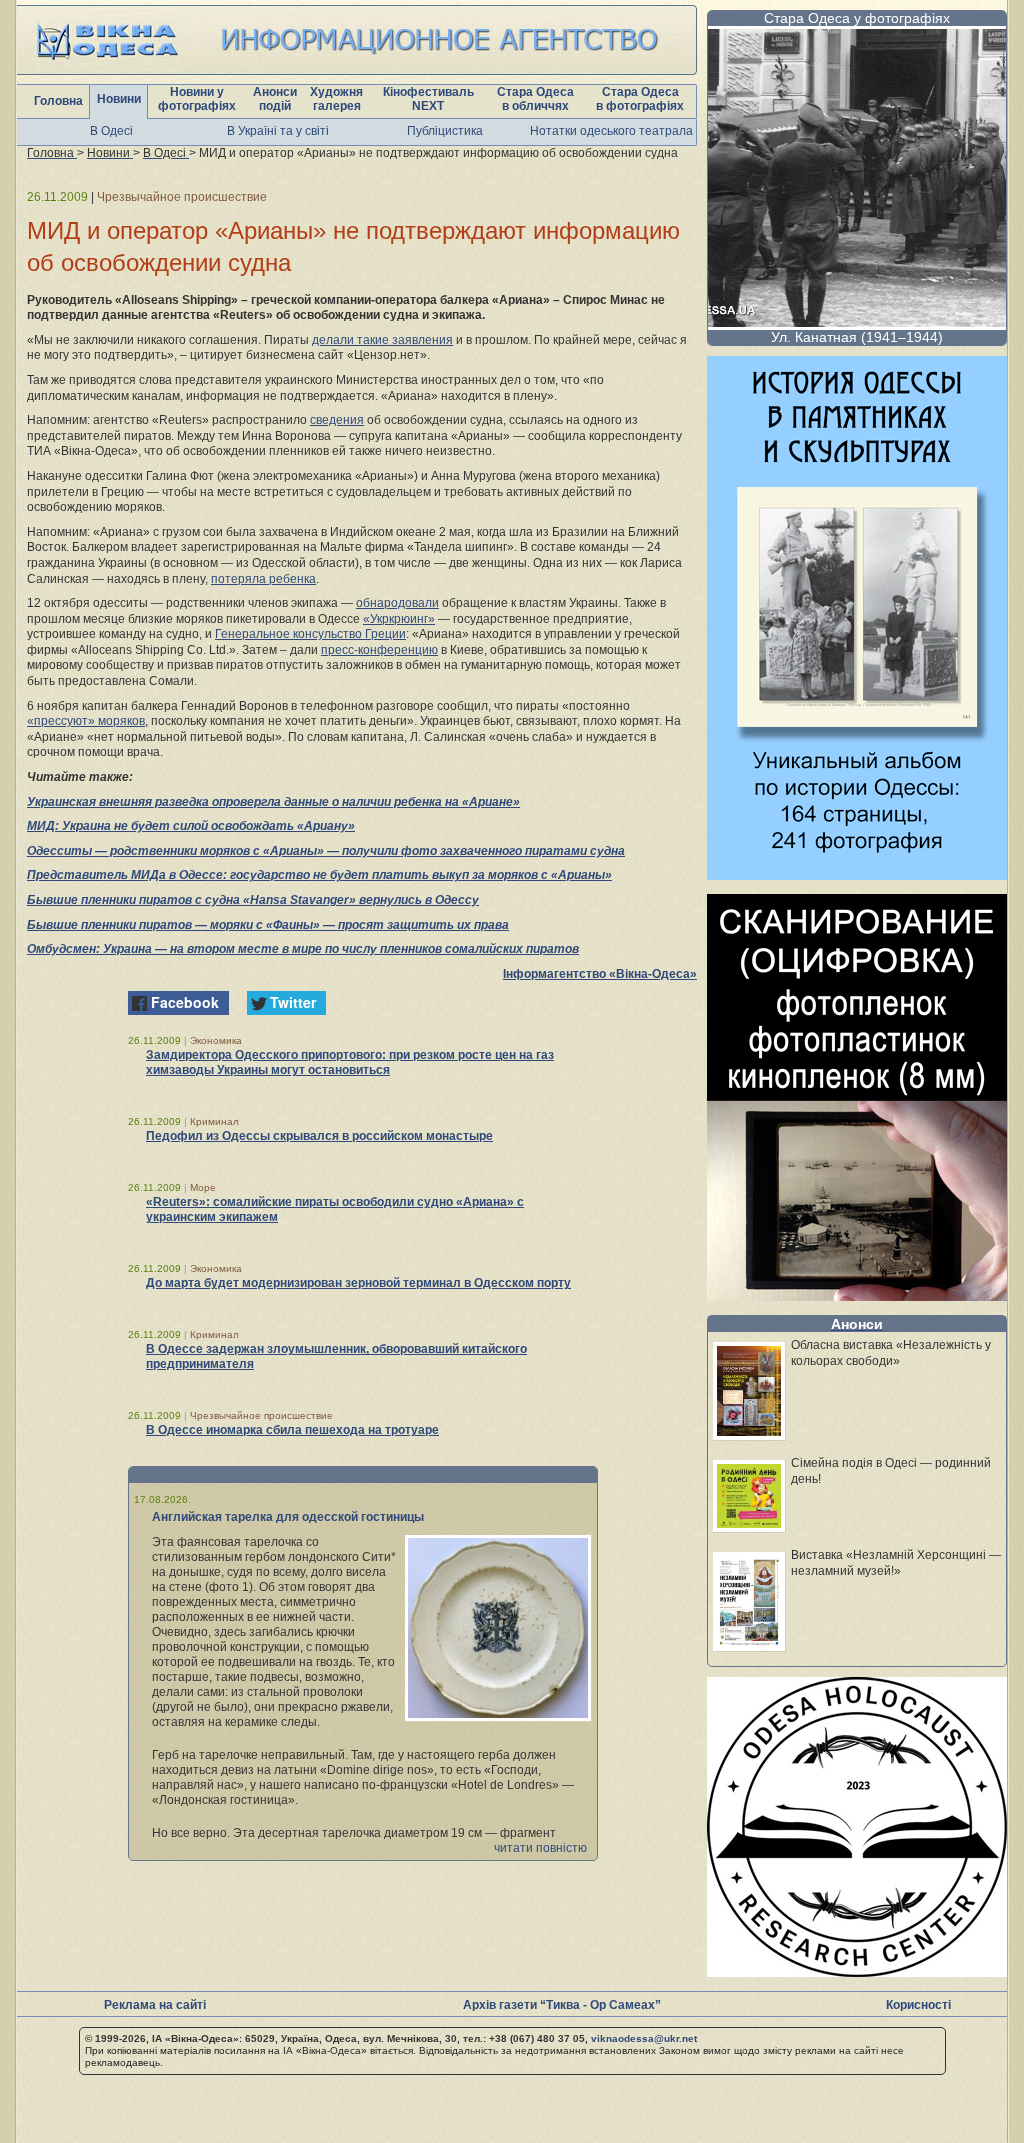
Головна (58, 101)
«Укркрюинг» (399, 619)
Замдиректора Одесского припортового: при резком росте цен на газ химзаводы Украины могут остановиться (350, 1062)
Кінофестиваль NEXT (428, 99)
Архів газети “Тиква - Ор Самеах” (562, 2005)
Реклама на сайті (155, 2005)
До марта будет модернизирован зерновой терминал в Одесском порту (358, 1283)
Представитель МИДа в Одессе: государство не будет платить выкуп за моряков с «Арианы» (319, 875)
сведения (337, 420)
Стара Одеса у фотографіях (857, 18)
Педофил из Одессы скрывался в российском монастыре (319, 1136)
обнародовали (397, 603)
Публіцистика (445, 131)
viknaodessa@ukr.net (644, 2038)
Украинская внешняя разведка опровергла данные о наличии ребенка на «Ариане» (273, 802)
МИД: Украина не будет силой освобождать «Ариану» (191, 826)
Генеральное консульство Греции (310, 634)
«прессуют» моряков (86, 721)
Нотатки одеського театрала (611, 131)
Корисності (918, 2005)
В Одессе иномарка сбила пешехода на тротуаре (292, 1430)
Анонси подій (275, 99)
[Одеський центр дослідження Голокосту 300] (857, 1971)
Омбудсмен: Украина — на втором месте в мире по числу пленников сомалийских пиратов (303, 949)
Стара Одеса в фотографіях (640, 99)
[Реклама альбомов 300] (857, 874)
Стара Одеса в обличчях (535, 99)
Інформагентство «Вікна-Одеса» (600, 974)
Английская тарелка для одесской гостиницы (288, 1517)
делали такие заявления (382, 340)
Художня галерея (336, 99)
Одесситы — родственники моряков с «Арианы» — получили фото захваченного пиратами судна (326, 851)
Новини (119, 99)
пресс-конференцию (379, 650)
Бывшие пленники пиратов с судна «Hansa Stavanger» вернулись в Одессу (253, 900)
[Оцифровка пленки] (857, 1295)
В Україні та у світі (278, 131)
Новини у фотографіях (197, 99)
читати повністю (540, 1848)
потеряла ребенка (263, 579)
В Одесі (111, 131)
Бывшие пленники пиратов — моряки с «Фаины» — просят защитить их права (268, 925)
